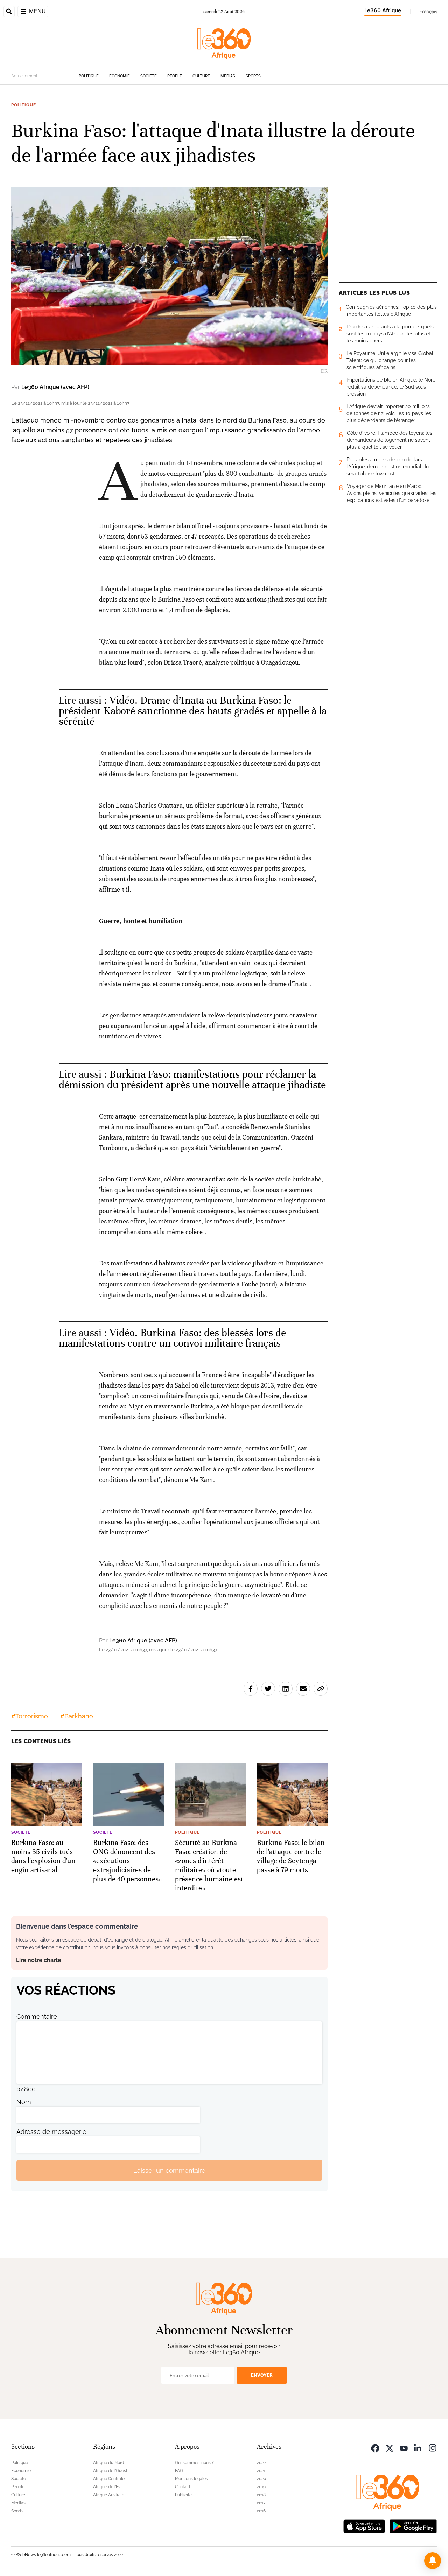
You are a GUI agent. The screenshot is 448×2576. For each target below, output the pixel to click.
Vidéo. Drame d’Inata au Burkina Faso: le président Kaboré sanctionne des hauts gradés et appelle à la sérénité (193, 711)
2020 (261, 2479)
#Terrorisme (30, 1716)
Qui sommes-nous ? (194, 2463)
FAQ (179, 2471)
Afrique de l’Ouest (110, 2471)
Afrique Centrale (109, 2479)
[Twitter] (390, 2447)
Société (149, 76)
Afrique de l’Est (107, 2487)
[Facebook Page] (375, 2447)
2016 (261, 2511)
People (175, 76)
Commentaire (37, 2017)
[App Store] (364, 2525)
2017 (261, 2503)
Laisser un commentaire (169, 2170)
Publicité (183, 2495)
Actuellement (24, 76)
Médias (228, 76)
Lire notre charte (39, 1960)
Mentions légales (191, 2479)
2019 (261, 2487)
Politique (89, 76)
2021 (261, 2471)
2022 (261, 2463)
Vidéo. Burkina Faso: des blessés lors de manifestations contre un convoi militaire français (172, 1338)
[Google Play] (413, 2525)
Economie (120, 76)
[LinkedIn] (418, 2447)
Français (428, 12)
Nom (24, 2102)
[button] (433, 2561)
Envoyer (262, 2375)
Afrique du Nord (109, 2463)
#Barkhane (77, 1716)
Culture (201, 76)
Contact (183, 2487)
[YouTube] (404, 2447)
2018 (261, 2495)
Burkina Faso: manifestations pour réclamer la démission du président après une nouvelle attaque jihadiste (192, 1080)
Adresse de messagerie (51, 2132)
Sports (253, 76)
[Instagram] (433, 2447)
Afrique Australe (109, 2495)
